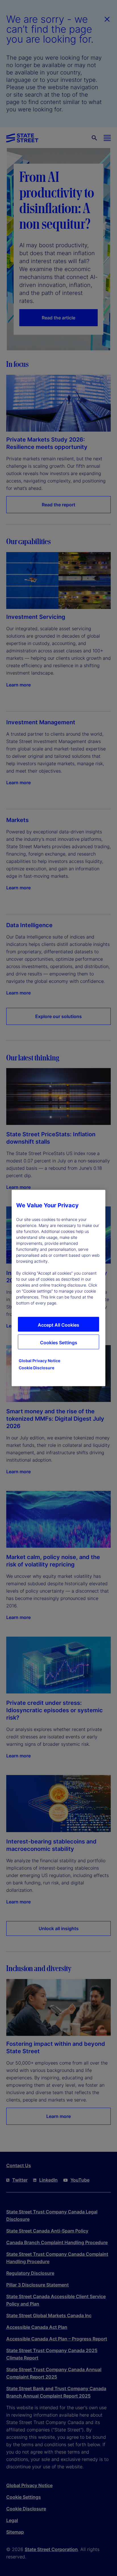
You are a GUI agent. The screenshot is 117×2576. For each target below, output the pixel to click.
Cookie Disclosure (36, 1368)
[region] (58, 1288)
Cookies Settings (59, 1343)
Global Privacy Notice (39, 1361)
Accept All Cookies (58, 1325)
